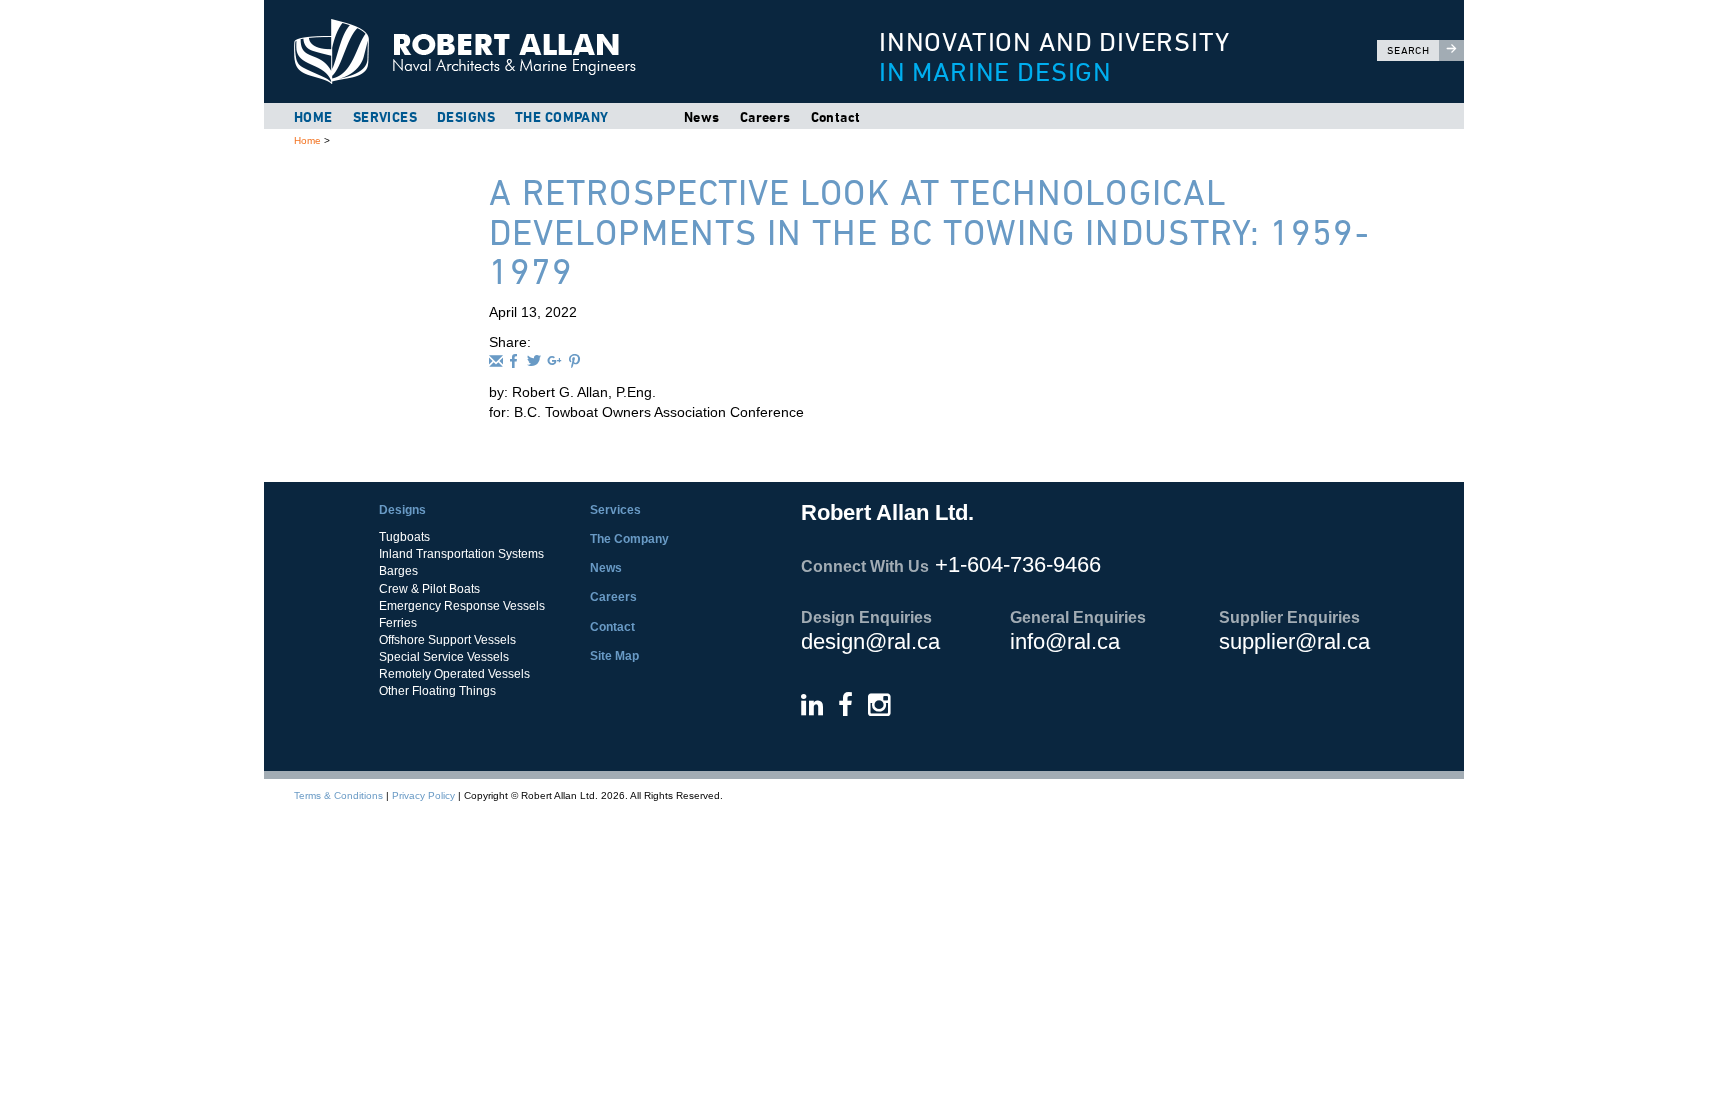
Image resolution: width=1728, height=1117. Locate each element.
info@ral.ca (1065, 641)
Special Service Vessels (444, 657)
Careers (765, 117)
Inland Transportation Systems (461, 554)
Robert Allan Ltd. (545, 51)
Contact (836, 117)
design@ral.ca (870, 641)
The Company (562, 117)
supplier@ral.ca (1294, 641)
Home (313, 117)
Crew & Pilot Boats (429, 589)
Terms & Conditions (338, 795)
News (702, 117)
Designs (466, 117)
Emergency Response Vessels (462, 606)
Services (385, 117)
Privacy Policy (423, 795)
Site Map (614, 656)
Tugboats (404, 537)
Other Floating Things (437, 691)
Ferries (398, 623)
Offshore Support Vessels (447, 640)
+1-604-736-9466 (1018, 564)
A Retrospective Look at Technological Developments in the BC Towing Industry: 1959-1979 (929, 232)
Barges (398, 571)
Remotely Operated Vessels (454, 674)
